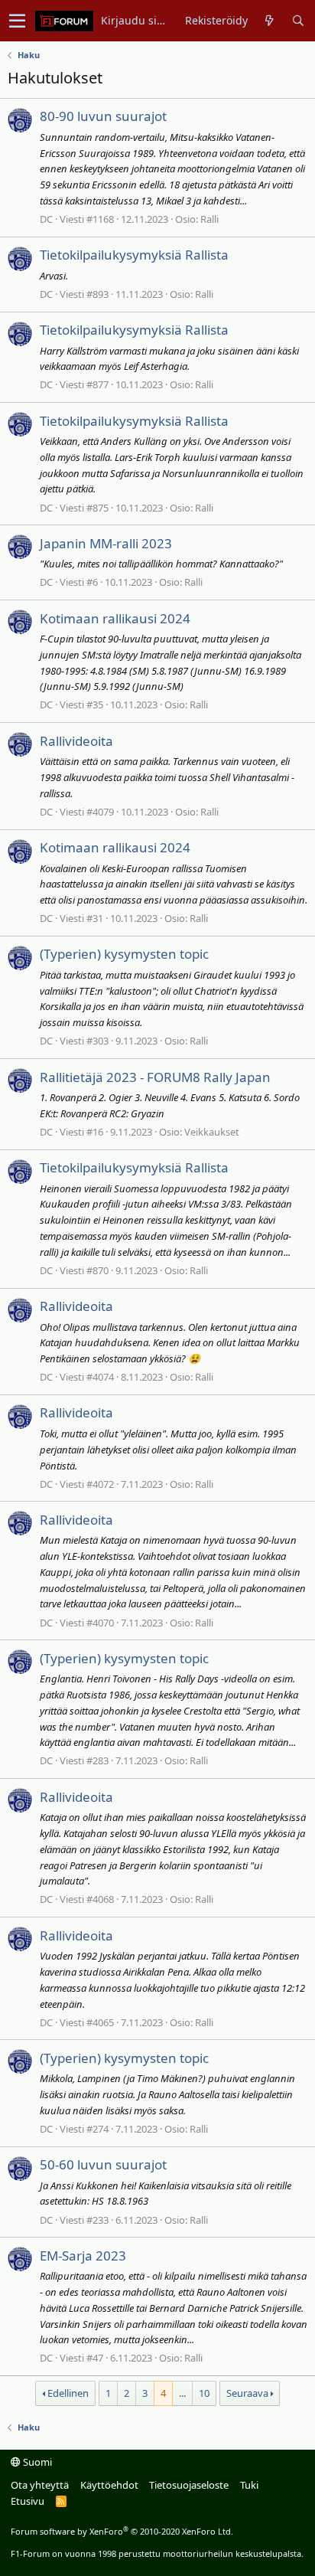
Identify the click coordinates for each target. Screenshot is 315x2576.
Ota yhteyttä (40, 2485)
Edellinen (68, 2393)
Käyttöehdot (109, 2485)
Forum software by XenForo (122, 2531)
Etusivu (28, 2501)
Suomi (36, 2462)
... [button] (182, 2393)
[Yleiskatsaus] (270, 21)
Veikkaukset (212, 1132)
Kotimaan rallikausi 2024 (115, 618)
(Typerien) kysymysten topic (124, 954)
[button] (17, 21)
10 (204, 2393)
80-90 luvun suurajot (103, 116)
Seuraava (247, 2393)
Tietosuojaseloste (189, 2485)
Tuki (249, 2485)
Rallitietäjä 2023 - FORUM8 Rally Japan (155, 1077)
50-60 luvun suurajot (103, 2164)
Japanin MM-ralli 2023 (106, 543)
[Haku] (298, 21)
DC (46, 219)
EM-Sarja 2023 (83, 2256)
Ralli (209, 219)
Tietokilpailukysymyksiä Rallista (134, 255)
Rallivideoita (76, 741)
